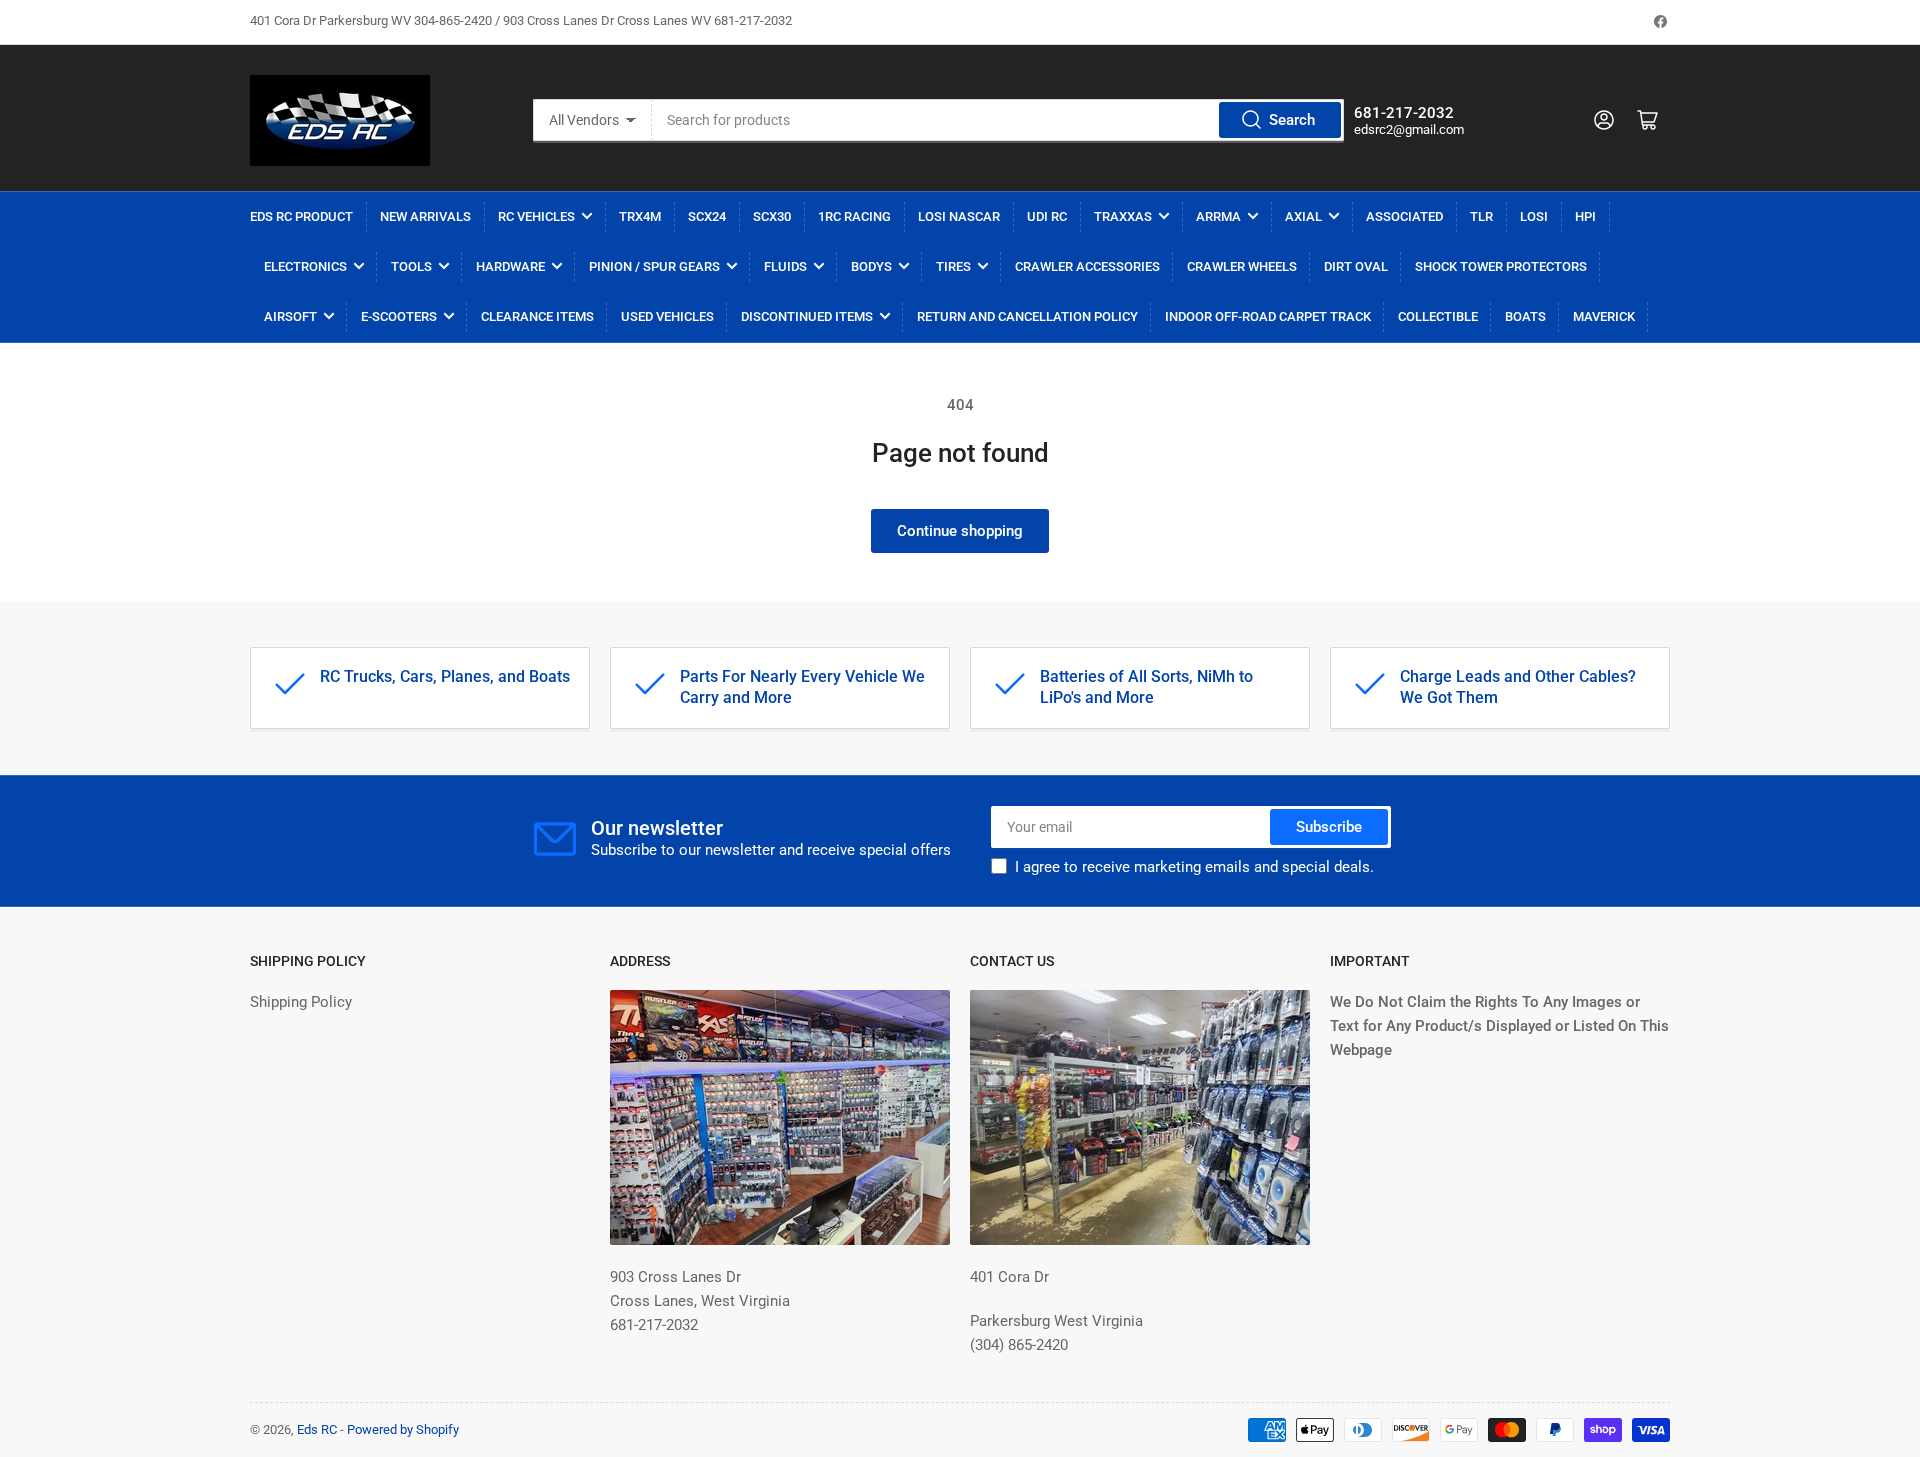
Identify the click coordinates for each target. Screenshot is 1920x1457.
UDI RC (1047, 216)
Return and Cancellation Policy (1027, 316)
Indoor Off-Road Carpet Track (1268, 316)
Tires (953, 266)
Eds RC (317, 1429)
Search (1292, 120)
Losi (1534, 216)
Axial (1303, 216)
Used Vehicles (667, 316)
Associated (1404, 216)
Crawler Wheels (1242, 266)
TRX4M (640, 216)
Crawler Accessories (1087, 266)
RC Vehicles (536, 216)
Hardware (510, 266)
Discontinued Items (807, 316)
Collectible (1438, 316)
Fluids (785, 266)
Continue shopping (960, 531)
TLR (1481, 216)
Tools (411, 266)
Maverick (1604, 316)
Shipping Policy (301, 1002)
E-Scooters (399, 316)
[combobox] (997, 120)
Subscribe (1329, 827)
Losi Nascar (959, 216)
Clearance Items (537, 316)
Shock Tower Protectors (1501, 266)
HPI (1585, 216)
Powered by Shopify (403, 1429)
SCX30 (772, 216)
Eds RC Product (301, 216)
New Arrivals (425, 216)
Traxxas (1123, 216)
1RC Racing (854, 216)
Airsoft (290, 316)
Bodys (871, 266)
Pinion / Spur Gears (654, 266)
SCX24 (707, 216)
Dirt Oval (1356, 266)
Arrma (1218, 216)
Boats (1525, 316)
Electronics (305, 266)
